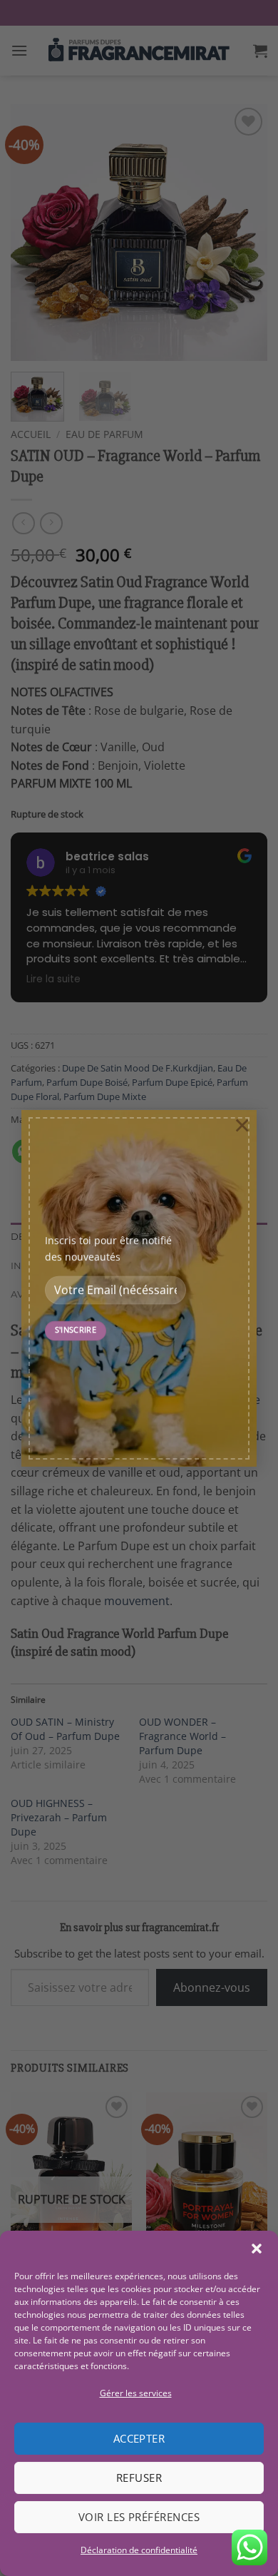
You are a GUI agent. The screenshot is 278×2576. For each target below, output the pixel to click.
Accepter (139, 2438)
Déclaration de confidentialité (139, 2550)
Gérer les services (136, 2393)
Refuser (139, 2478)
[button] (257, 2249)
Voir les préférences (139, 2517)
